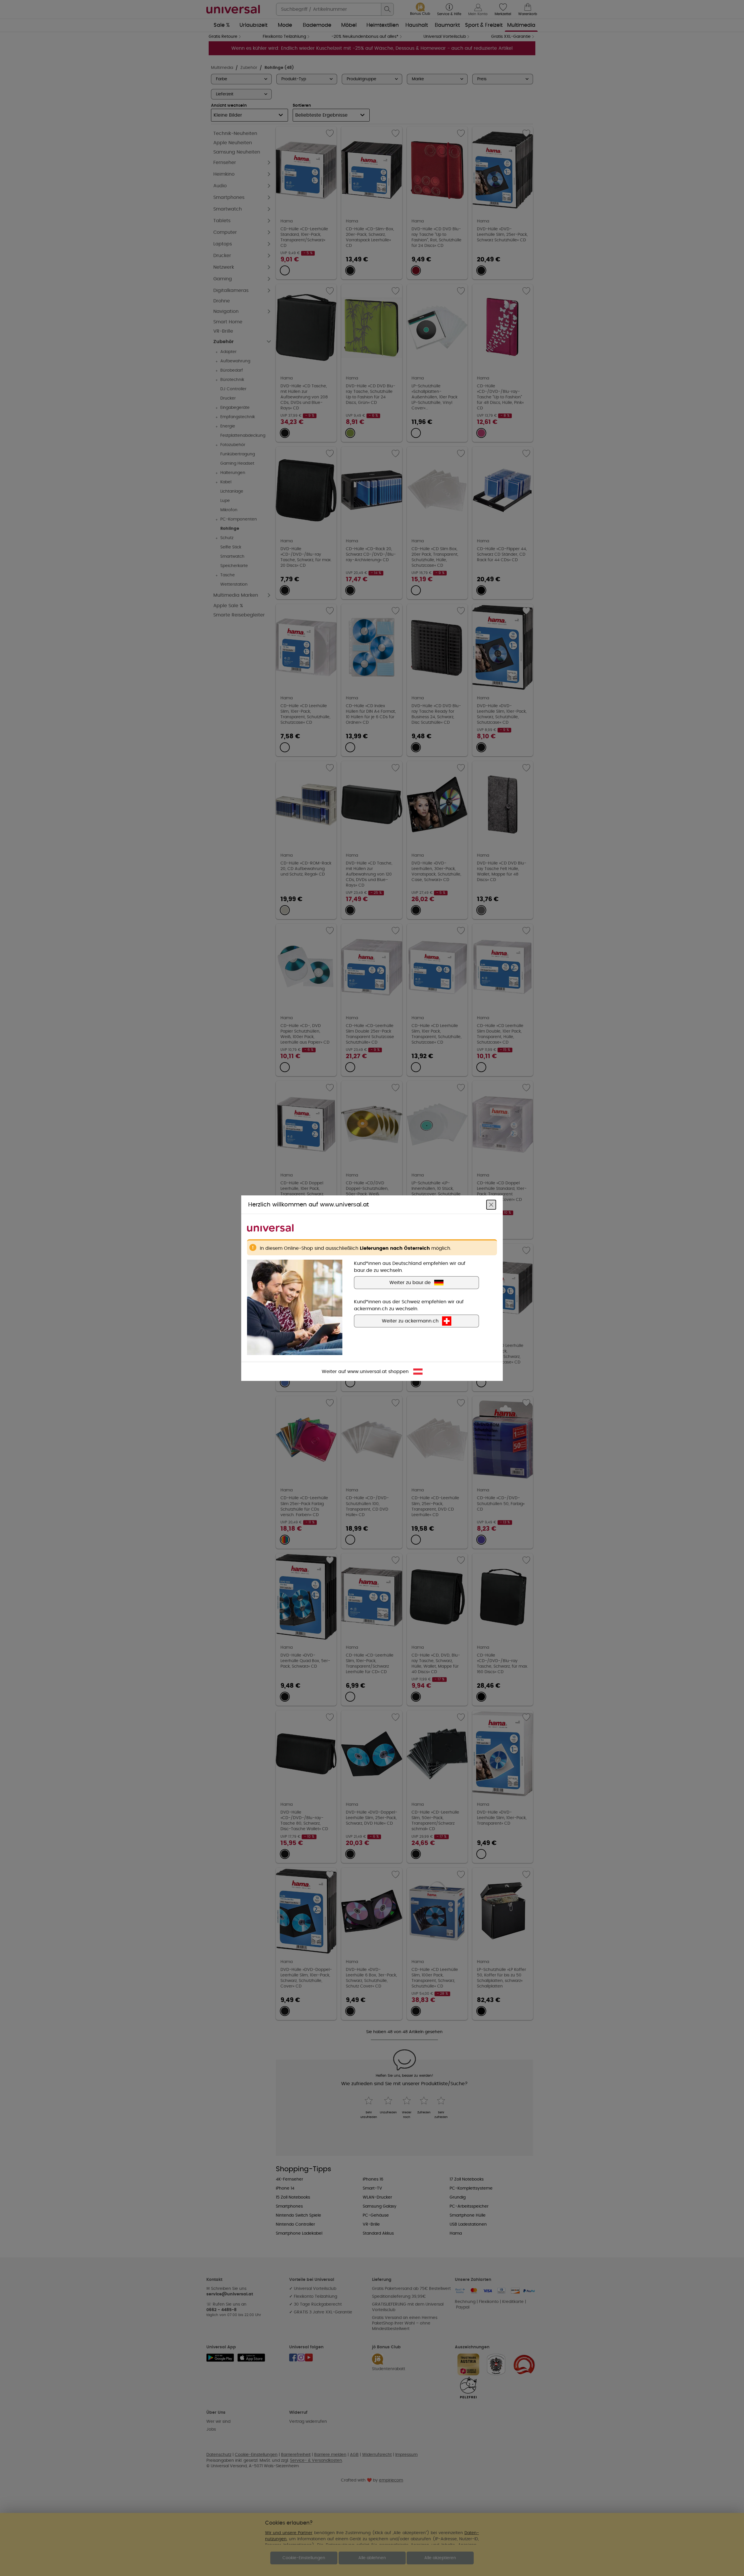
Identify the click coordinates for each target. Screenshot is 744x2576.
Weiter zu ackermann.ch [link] (410, 1321)
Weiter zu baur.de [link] (410, 1282)
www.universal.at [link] (367, 1371)
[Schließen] (491, 1204)
